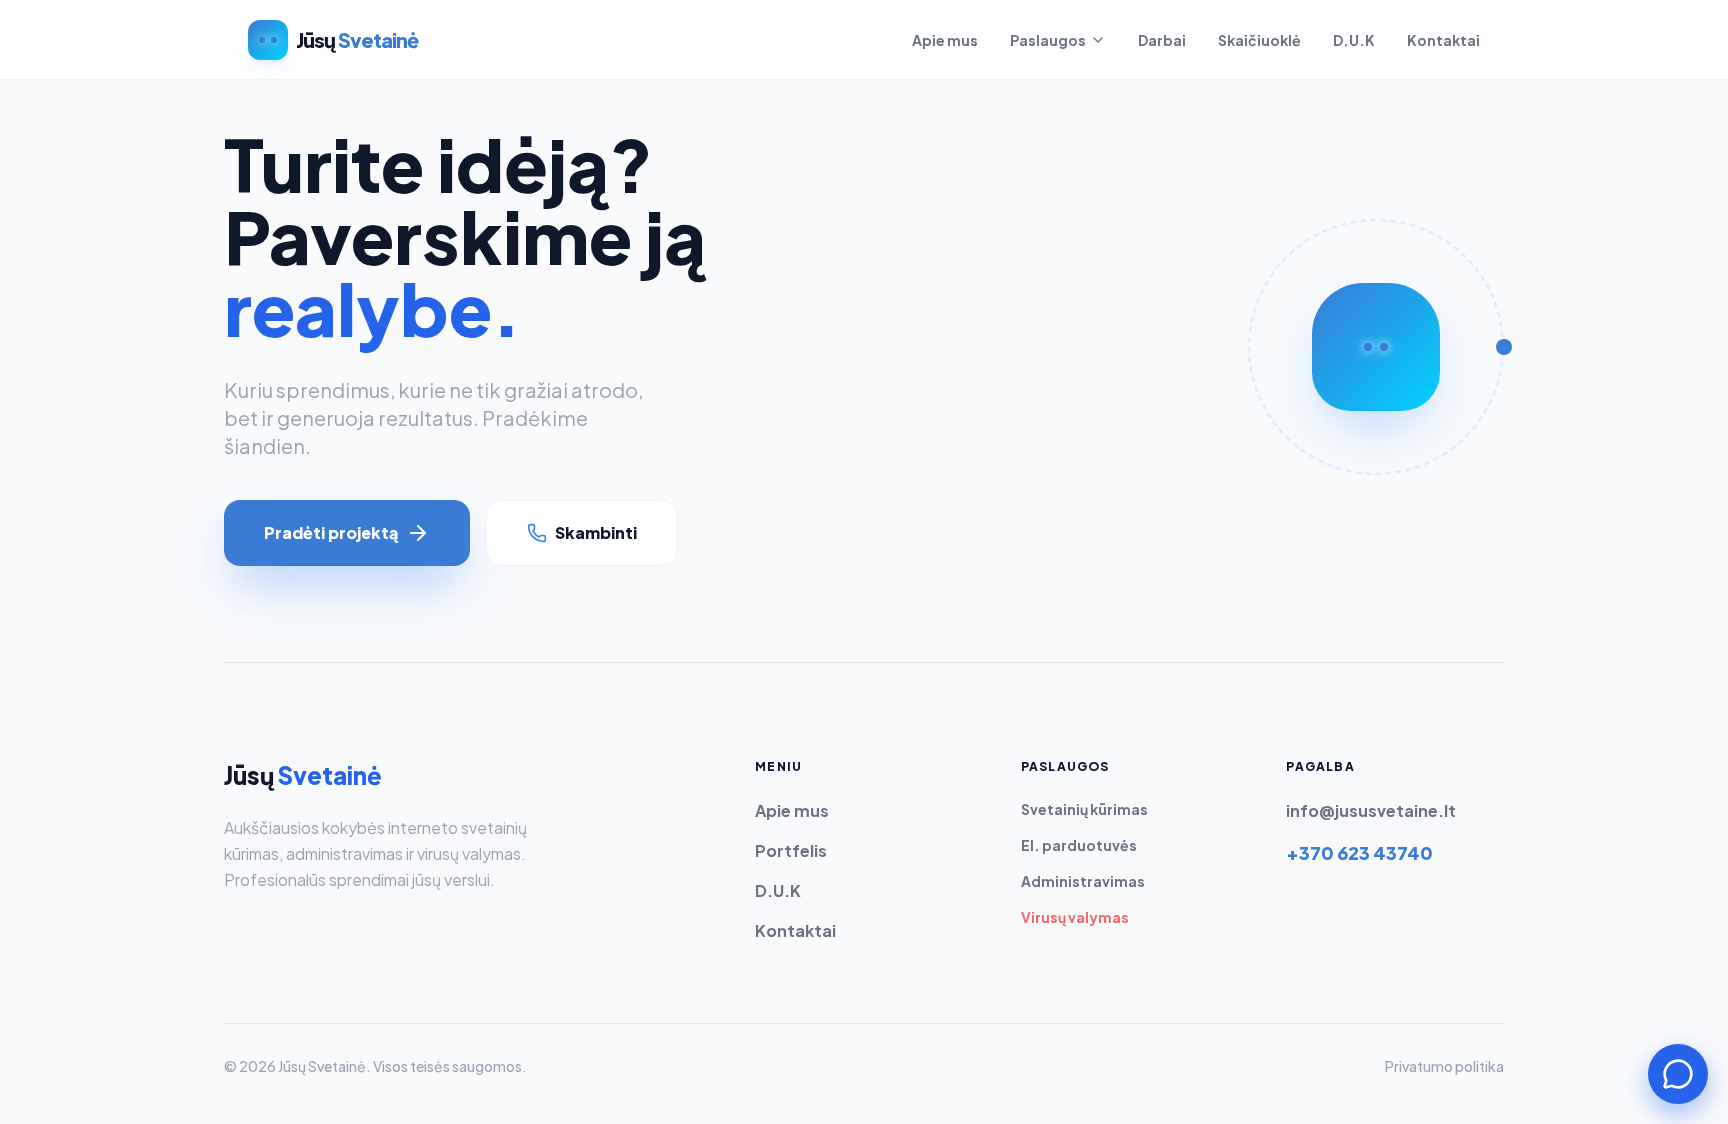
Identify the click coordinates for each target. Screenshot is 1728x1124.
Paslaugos (1048, 40)
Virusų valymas (1075, 917)
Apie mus (945, 40)
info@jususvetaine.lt (1371, 810)
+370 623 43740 (1359, 852)
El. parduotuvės (1079, 845)
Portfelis (791, 850)
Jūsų (303, 775)
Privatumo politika (1444, 1066)
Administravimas (1083, 881)
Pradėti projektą (331, 532)
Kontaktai (1443, 40)
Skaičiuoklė (1259, 40)
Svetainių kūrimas (1084, 809)
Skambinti (596, 532)
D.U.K (1354, 40)
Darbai (1162, 40)
